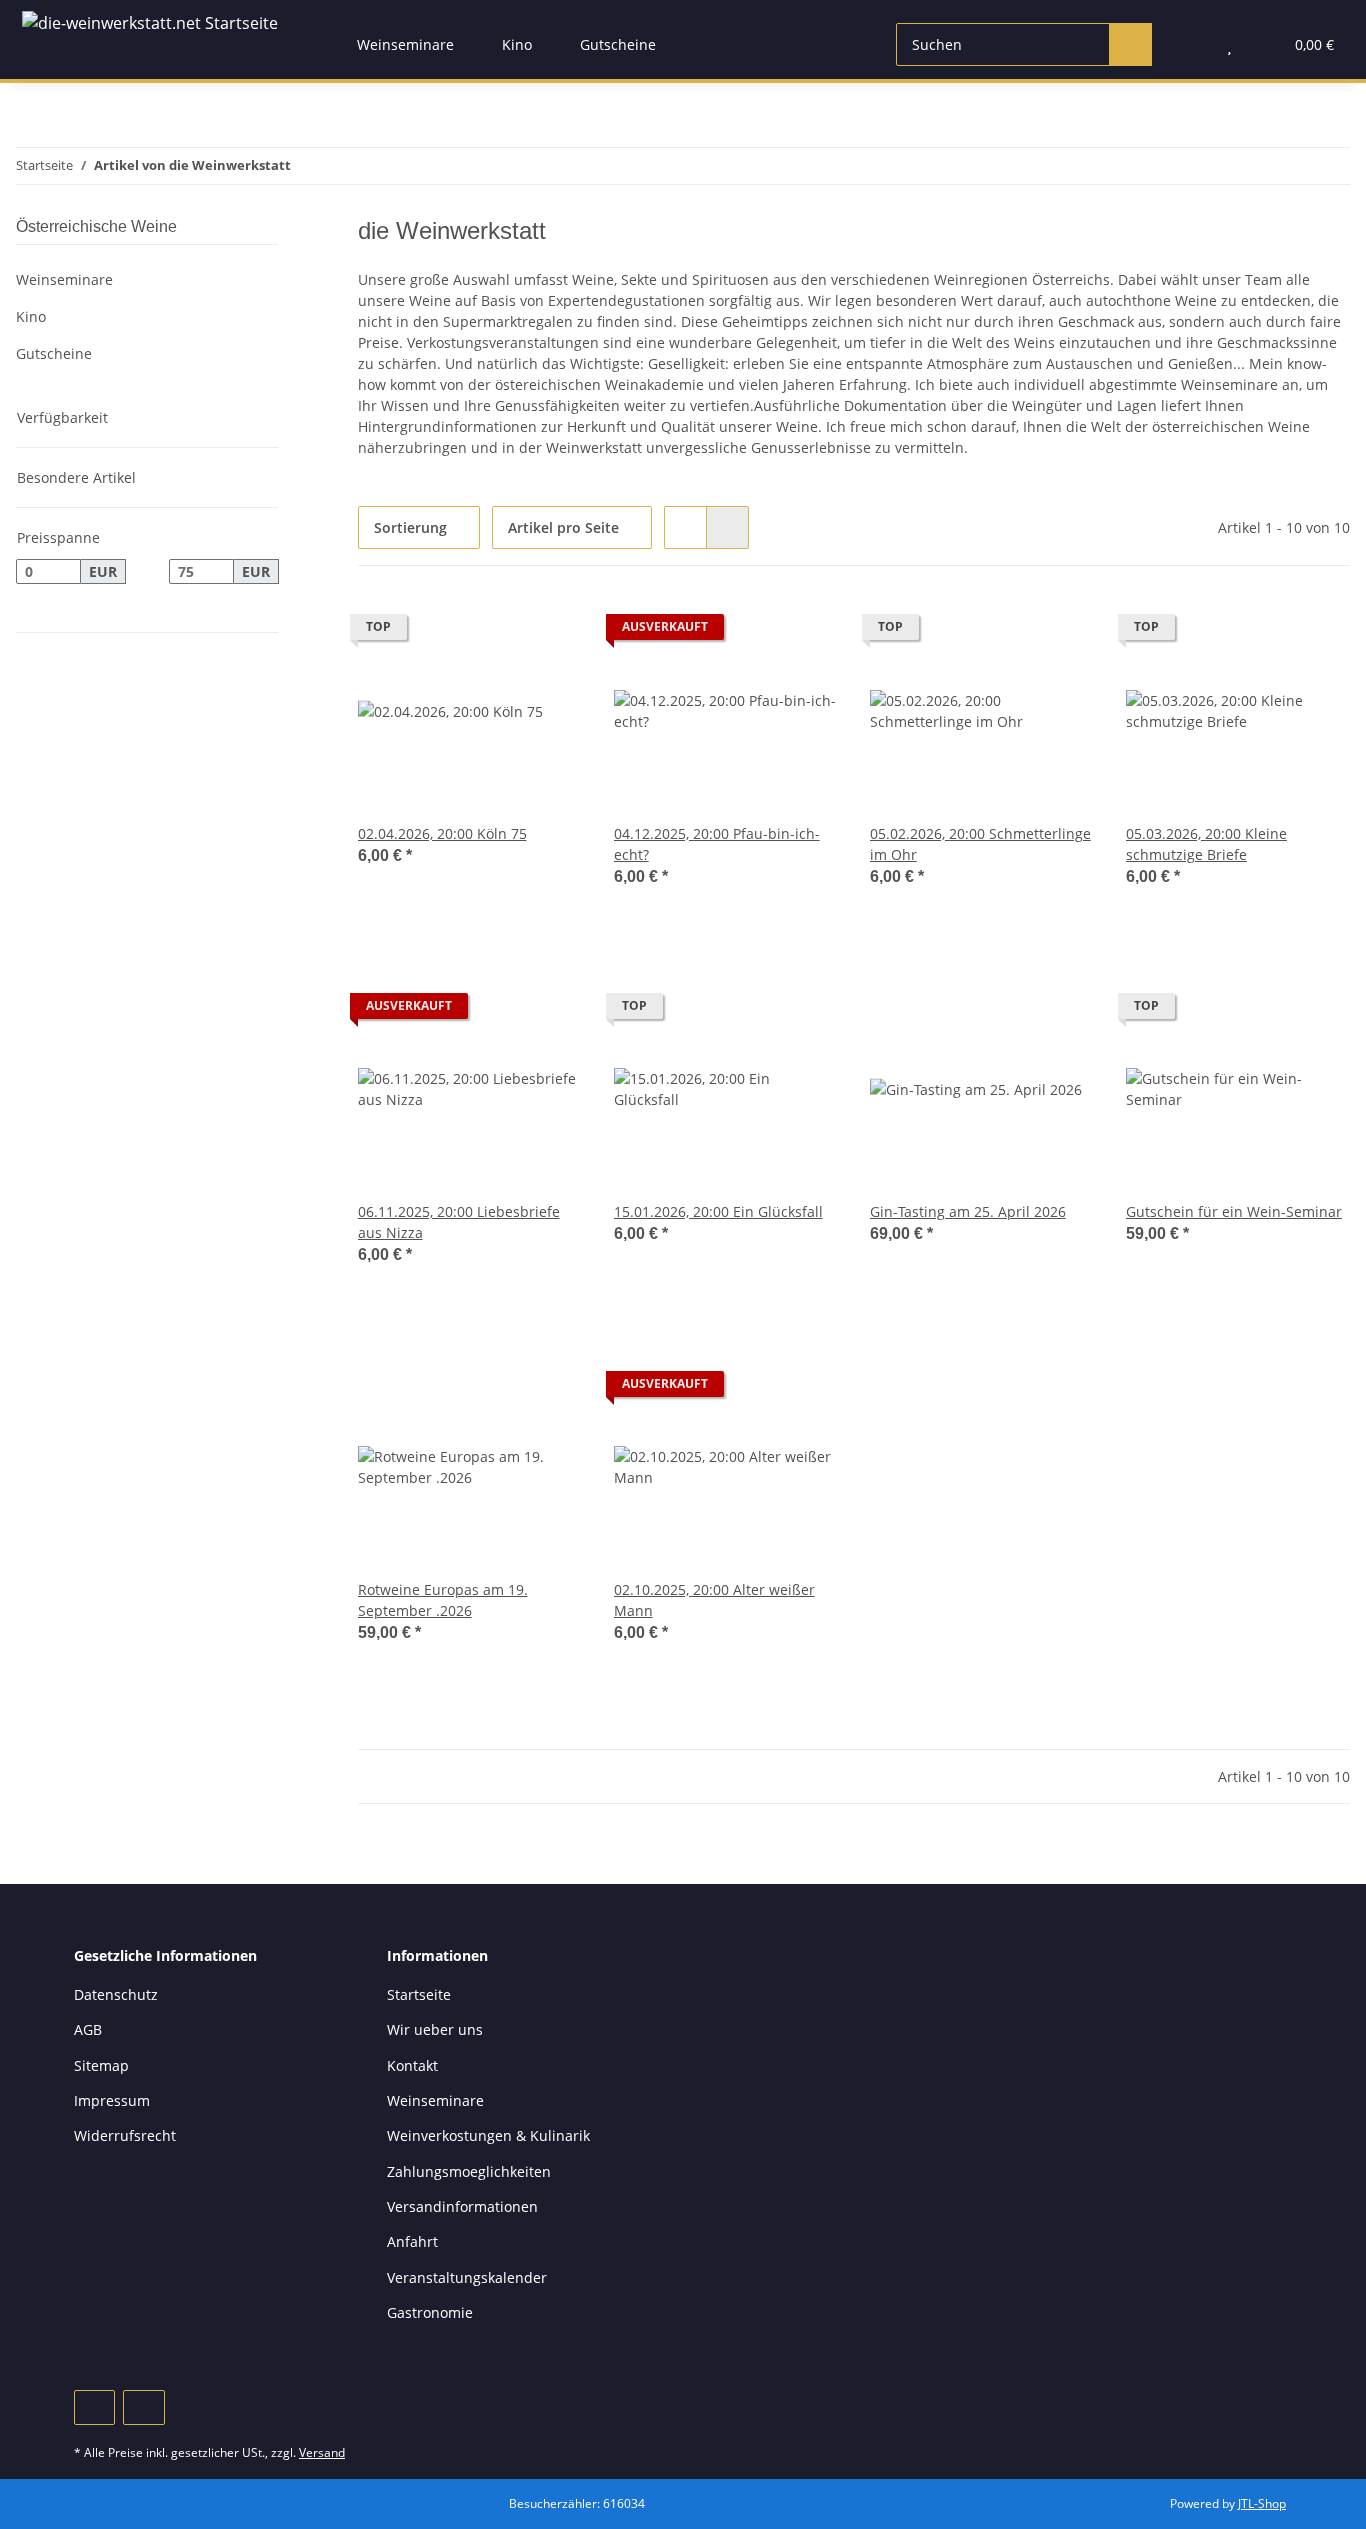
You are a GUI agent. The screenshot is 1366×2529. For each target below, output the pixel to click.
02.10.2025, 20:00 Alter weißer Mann (714, 1600)
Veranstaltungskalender (467, 2277)
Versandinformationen (462, 2206)
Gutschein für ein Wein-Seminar (1234, 1211)
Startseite (419, 1994)
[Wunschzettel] (1229, 44)
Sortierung (410, 527)
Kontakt (412, 2065)
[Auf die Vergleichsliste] (496, 632)
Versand (322, 2452)
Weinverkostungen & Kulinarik (488, 2135)
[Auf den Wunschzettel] (548, 632)
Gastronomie (430, 2312)
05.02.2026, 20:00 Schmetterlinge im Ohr (980, 844)
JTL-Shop (1262, 2503)
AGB (88, 2029)
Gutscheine (54, 353)
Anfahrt (412, 2241)
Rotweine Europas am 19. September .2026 (443, 1600)
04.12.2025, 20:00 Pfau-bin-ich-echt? (717, 844)
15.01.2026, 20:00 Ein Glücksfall (718, 1211)
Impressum (112, 2100)
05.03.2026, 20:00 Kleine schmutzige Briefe (1206, 844)
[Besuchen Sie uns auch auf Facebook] (94, 2407)
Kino (31, 316)
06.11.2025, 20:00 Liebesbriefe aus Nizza (459, 1222)
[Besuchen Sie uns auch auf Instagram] (143, 2407)
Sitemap (101, 2065)
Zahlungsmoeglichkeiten (469, 2171)
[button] (1189, 44)
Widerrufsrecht (125, 2135)
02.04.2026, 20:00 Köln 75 (442, 833)
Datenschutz (116, 1994)
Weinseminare (64, 279)
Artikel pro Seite (563, 527)
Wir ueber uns (435, 2029)
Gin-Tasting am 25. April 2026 (968, 1211)
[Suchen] (1130, 44)
